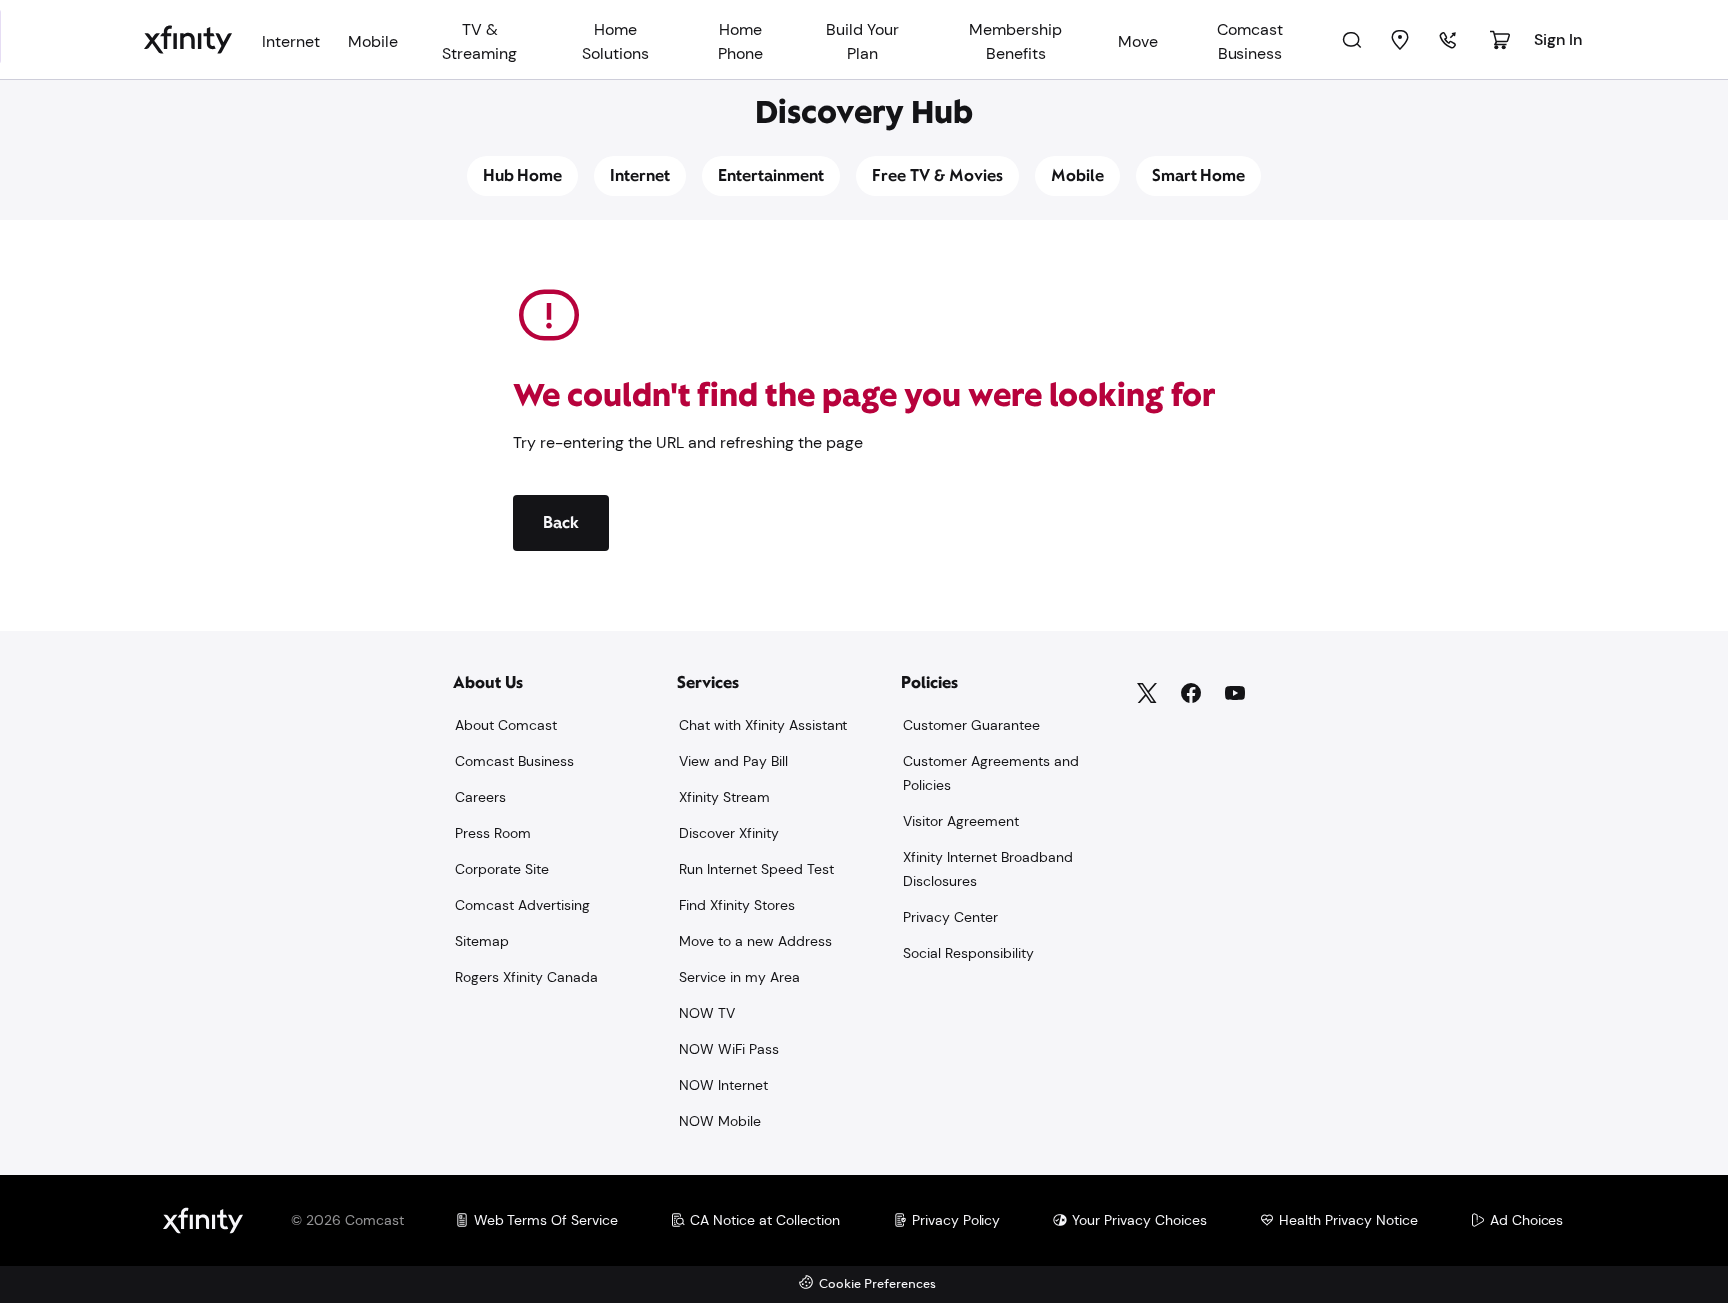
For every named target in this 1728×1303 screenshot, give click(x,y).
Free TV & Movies (937, 175)
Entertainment (771, 175)
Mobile (1077, 175)
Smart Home (1199, 175)
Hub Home (523, 175)
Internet (640, 175)
